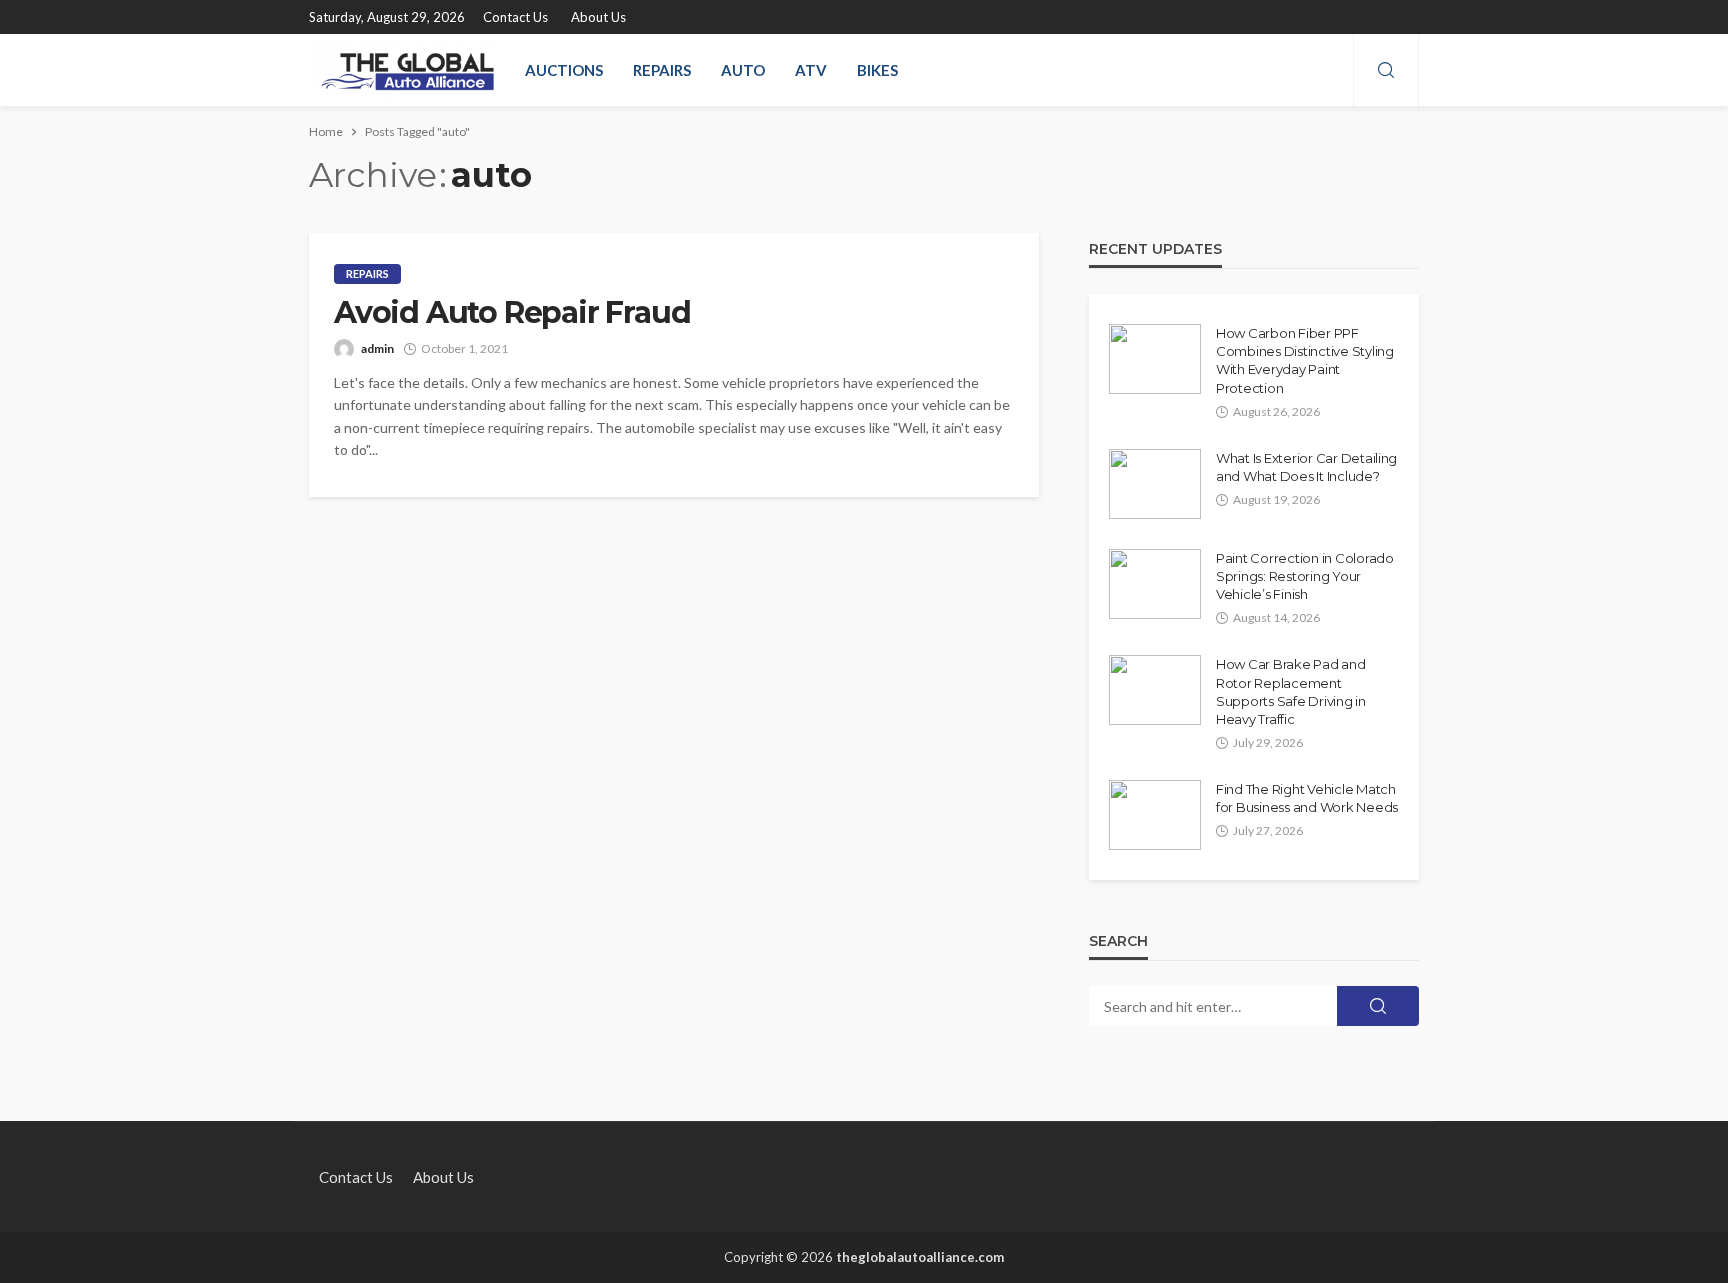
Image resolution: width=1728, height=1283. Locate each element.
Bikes (877, 70)
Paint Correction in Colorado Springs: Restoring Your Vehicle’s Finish (1305, 576)
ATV (811, 70)
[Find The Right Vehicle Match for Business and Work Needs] (1155, 815)
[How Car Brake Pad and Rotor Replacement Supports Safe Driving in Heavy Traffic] (1155, 690)
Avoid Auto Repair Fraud (512, 313)
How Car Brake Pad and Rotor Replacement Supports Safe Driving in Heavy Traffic (1291, 691)
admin (377, 348)
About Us (598, 17)
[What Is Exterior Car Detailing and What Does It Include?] (1155, 484)
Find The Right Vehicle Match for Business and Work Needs (1307, 798)
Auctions (564, 70)
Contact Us (515, 17)
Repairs (662, 70)
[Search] (1386, 71)
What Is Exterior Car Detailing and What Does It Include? (1306, 467)
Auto (743, 70)
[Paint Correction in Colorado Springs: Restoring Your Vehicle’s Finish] (1155, 584)
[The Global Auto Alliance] (404, 70)
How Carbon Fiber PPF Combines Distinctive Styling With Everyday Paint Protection (1305, 360)
